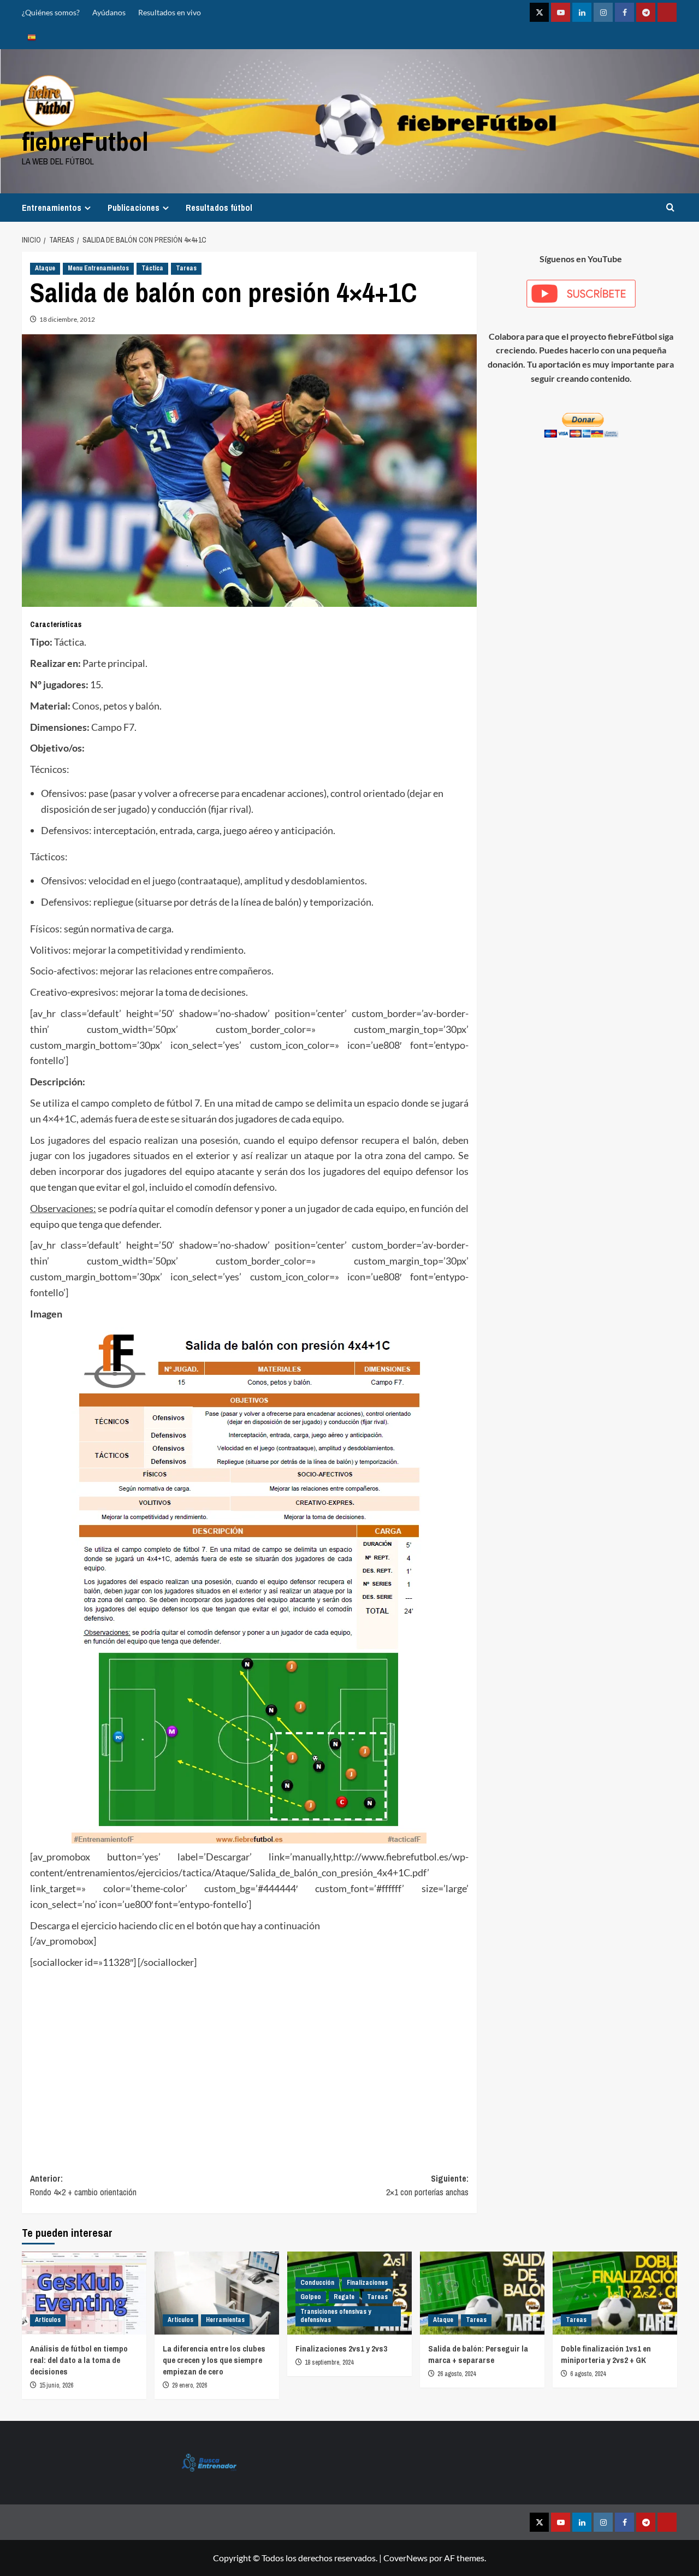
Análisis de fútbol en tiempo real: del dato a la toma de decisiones (79, 2360)
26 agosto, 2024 (457, 2374)
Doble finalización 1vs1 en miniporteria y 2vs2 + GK (606, 2354)
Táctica (152, 268)
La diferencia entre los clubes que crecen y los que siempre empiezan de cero (214, 2360)
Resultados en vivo (170, 12)
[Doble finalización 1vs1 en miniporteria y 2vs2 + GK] (615, 2293)
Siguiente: (427, 2185)
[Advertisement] (249, 2073)
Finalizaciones (367, 2283)
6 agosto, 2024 (588, 2374)
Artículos (48, 2320)
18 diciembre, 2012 (67, 319)
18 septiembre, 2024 (329, 2362)
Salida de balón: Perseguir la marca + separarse (478, 2354)
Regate (344, 2297)
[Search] (670, 207)
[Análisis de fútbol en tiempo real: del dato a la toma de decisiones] (84, 2293)
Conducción (317, 2283)
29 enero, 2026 (189, 2385)
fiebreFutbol (85, 141)
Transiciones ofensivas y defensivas (336, 2316)
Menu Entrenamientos (98, 268)
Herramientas (225, 2320)
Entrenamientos (52, 208)
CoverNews (405, 2558)
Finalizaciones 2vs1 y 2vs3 (341, 2348)
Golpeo (311, 2297)
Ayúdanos (109, 12)
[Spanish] (32, 37)
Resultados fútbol (219, 208)
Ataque (45, 268)
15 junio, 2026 (56, 2385)
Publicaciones (134, 208)
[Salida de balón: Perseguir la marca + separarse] (482, 2293)
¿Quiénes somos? (51, 12)
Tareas (186, 268)
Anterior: (83, 2185)
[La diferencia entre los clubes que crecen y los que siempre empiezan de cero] (217, 2293)
